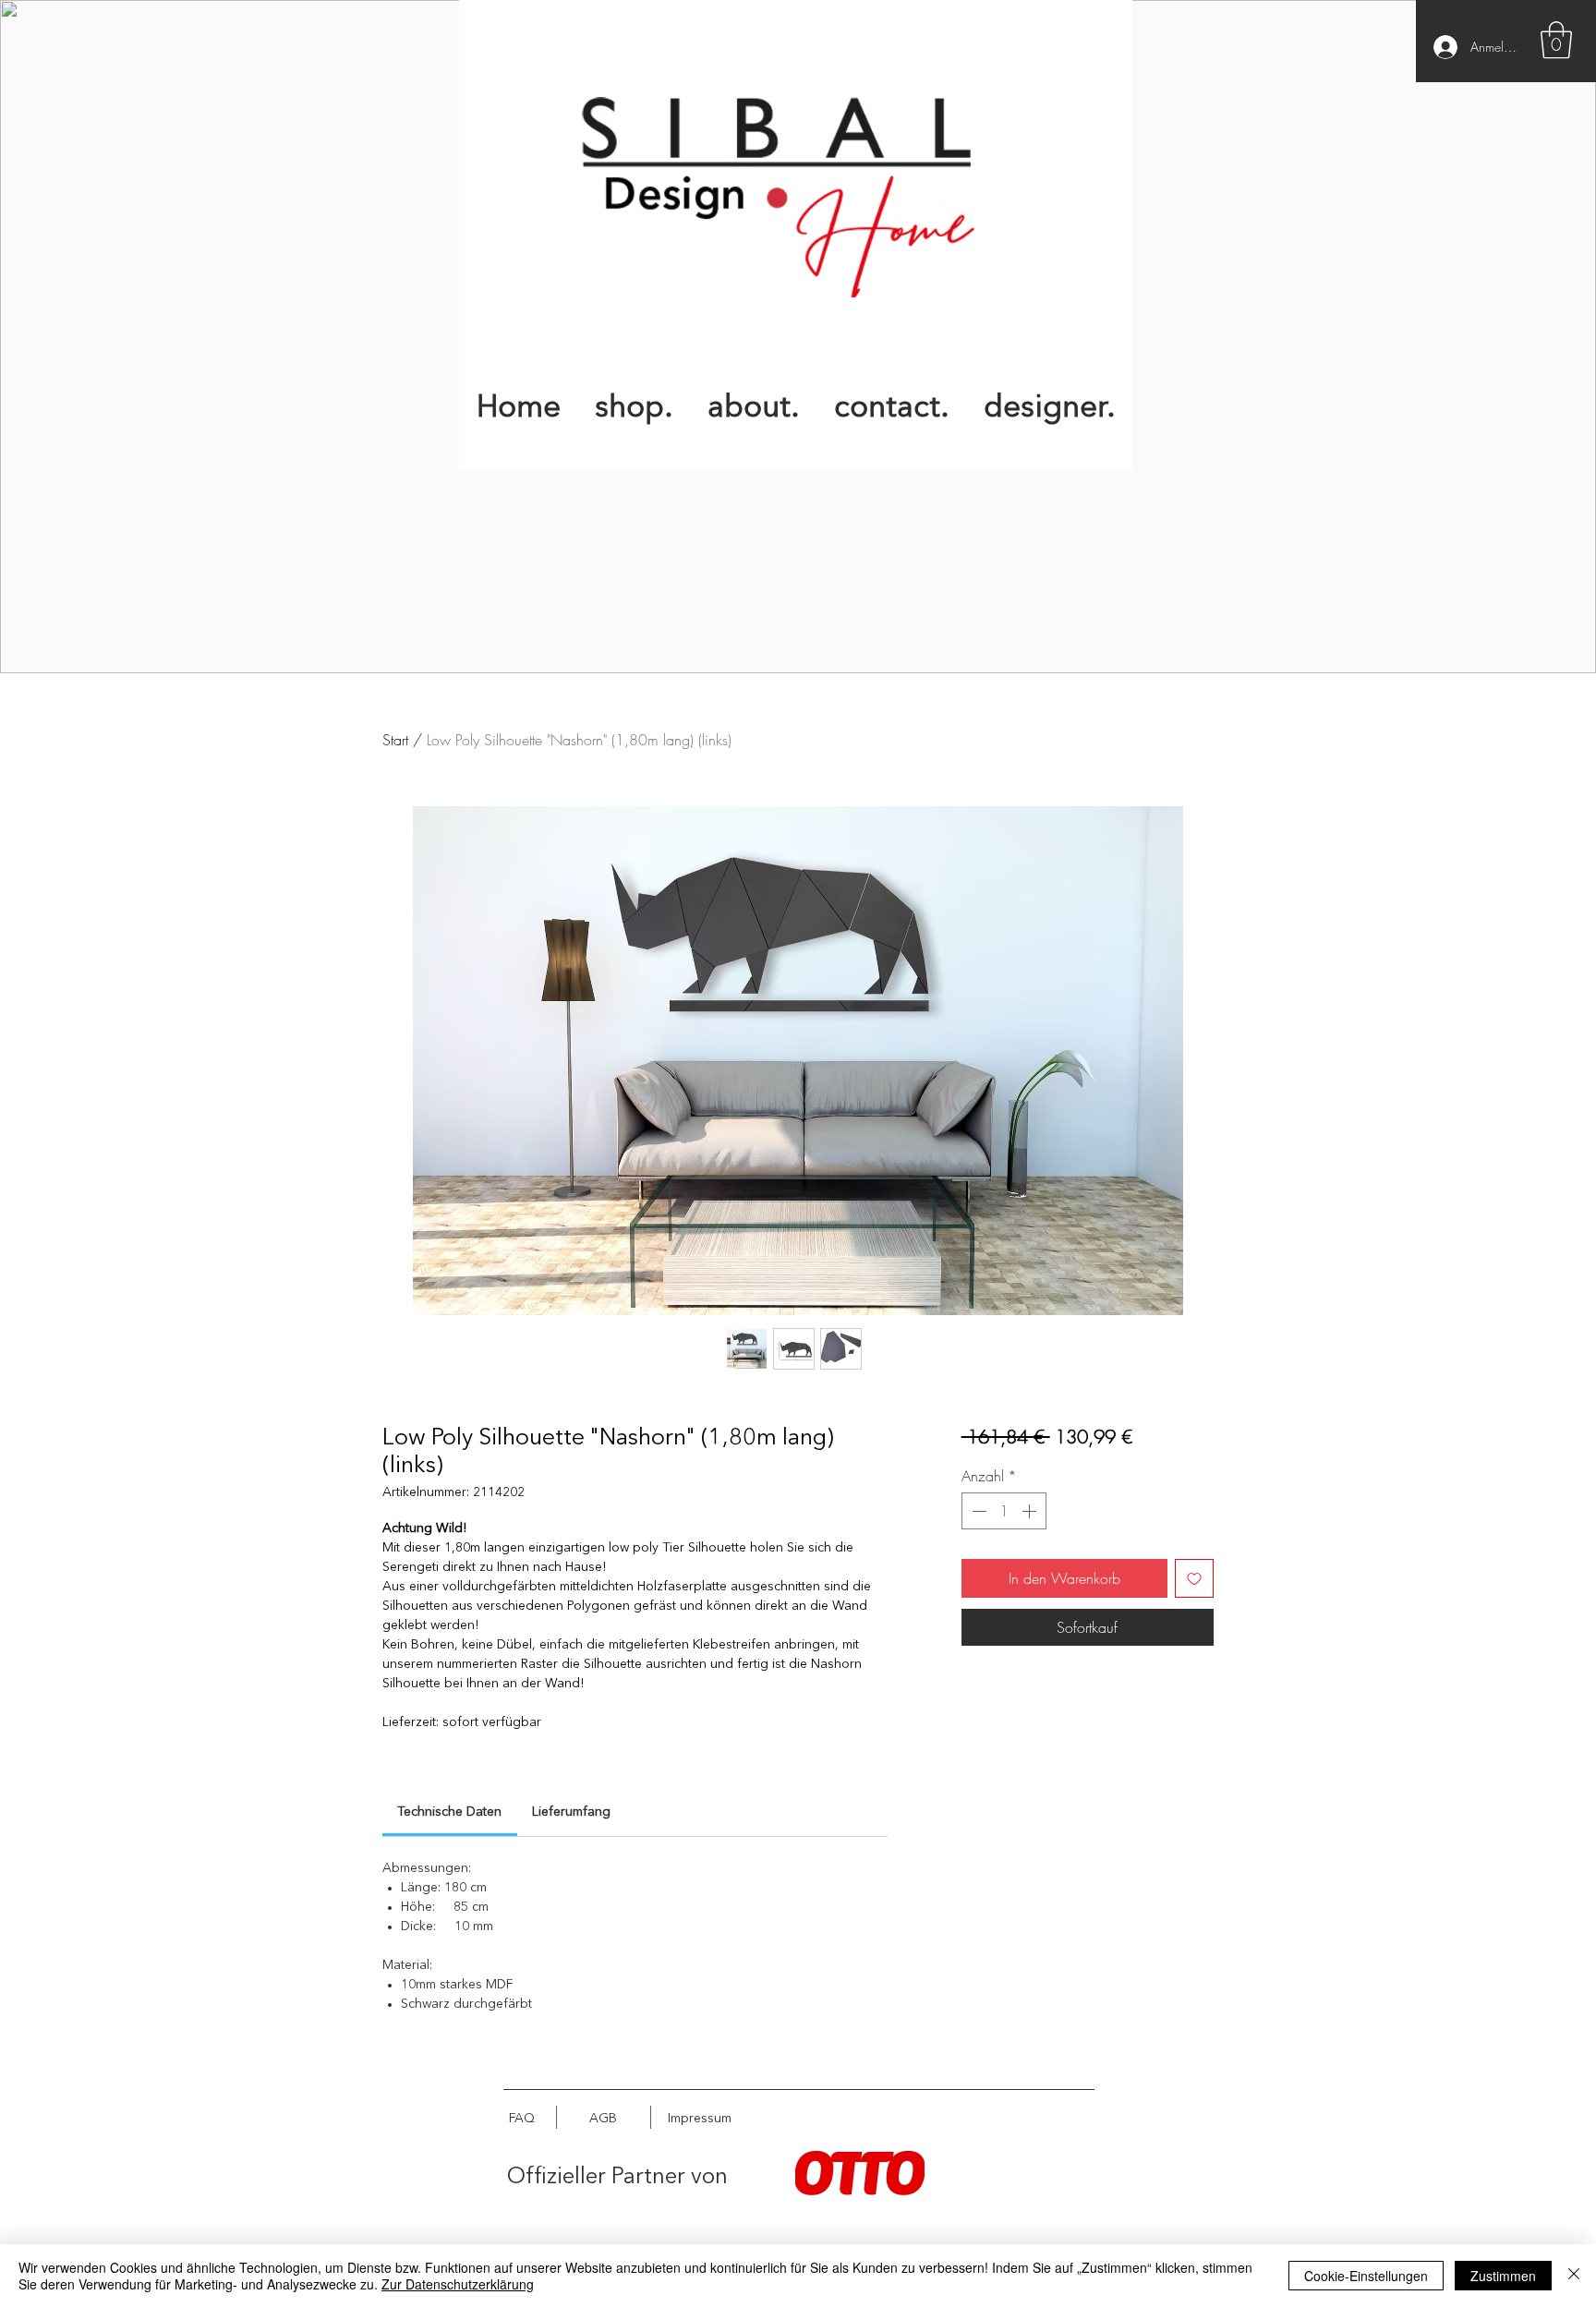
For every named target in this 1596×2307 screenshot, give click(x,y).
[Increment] (1031, 1511)
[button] (1556, 40)
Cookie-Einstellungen (1366, 2276)
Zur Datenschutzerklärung (458, 2284)
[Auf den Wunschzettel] (1194, 1578)
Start (395, 740)
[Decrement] (977, 1511)
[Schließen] (1574, 2276)
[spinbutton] (1004, 1511)
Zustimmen (1503, 2276)
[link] (449, 1812)
